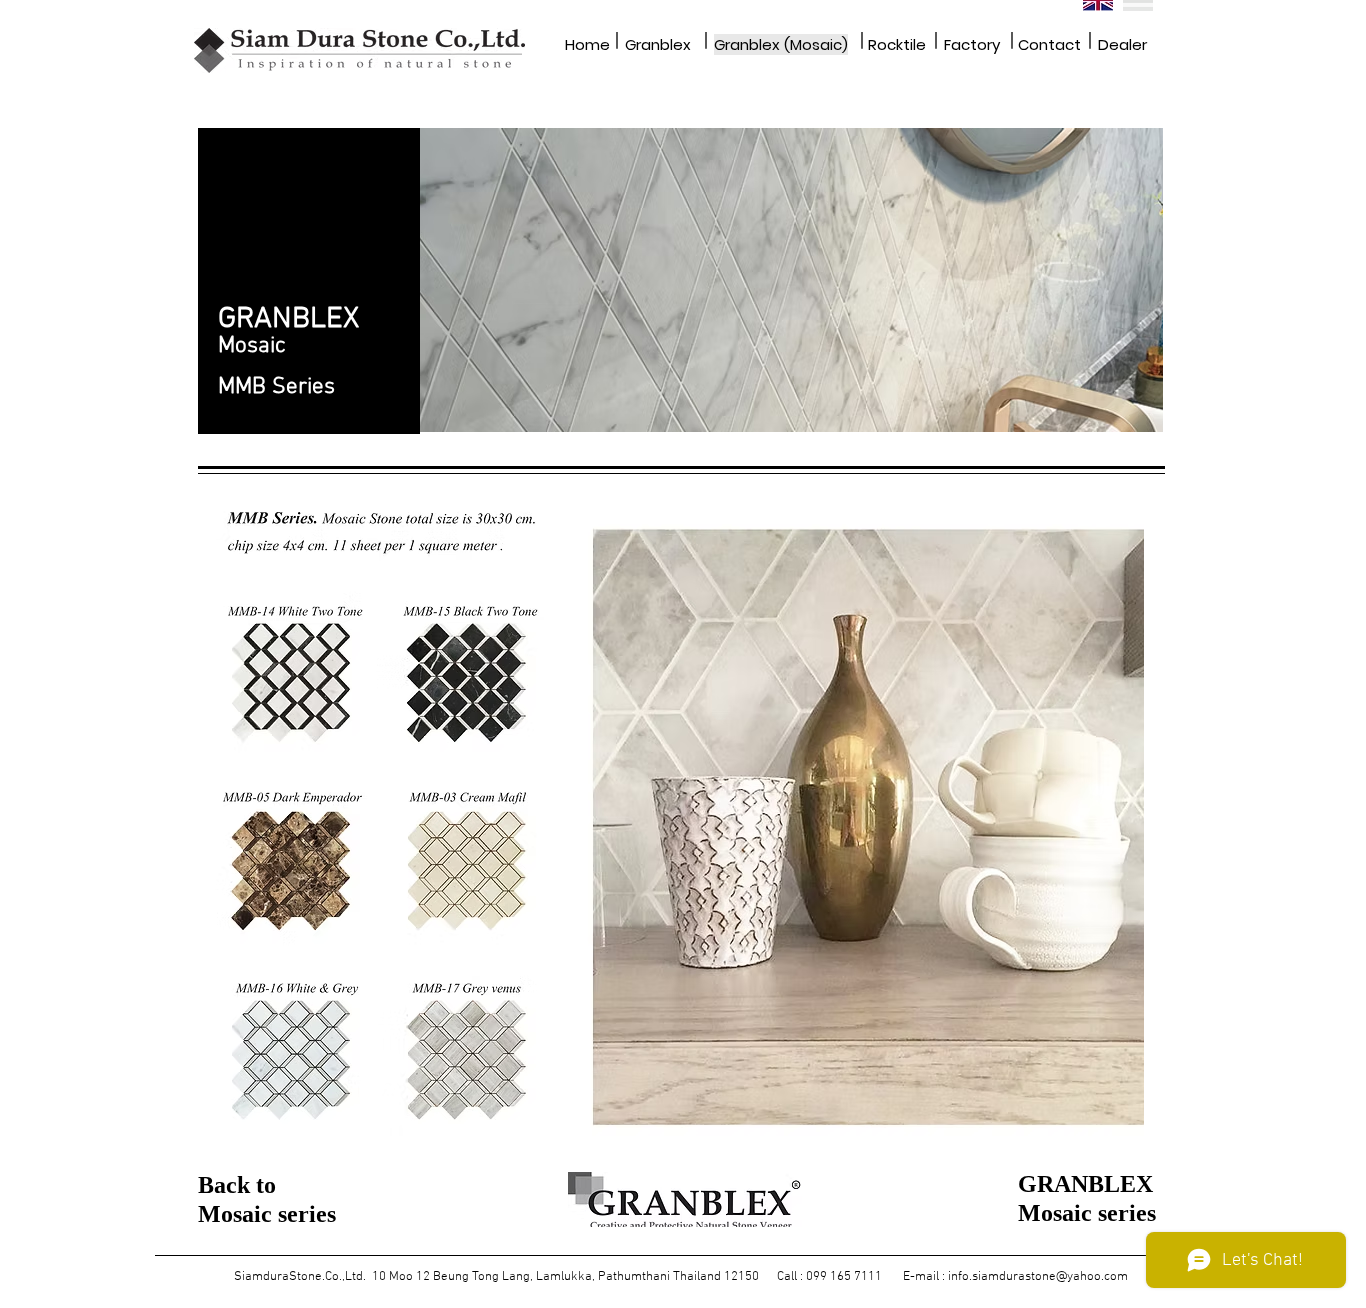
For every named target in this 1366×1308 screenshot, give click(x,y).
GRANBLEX (1085, 1184)
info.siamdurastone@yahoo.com (1038, 1277)
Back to (237, 1185)
